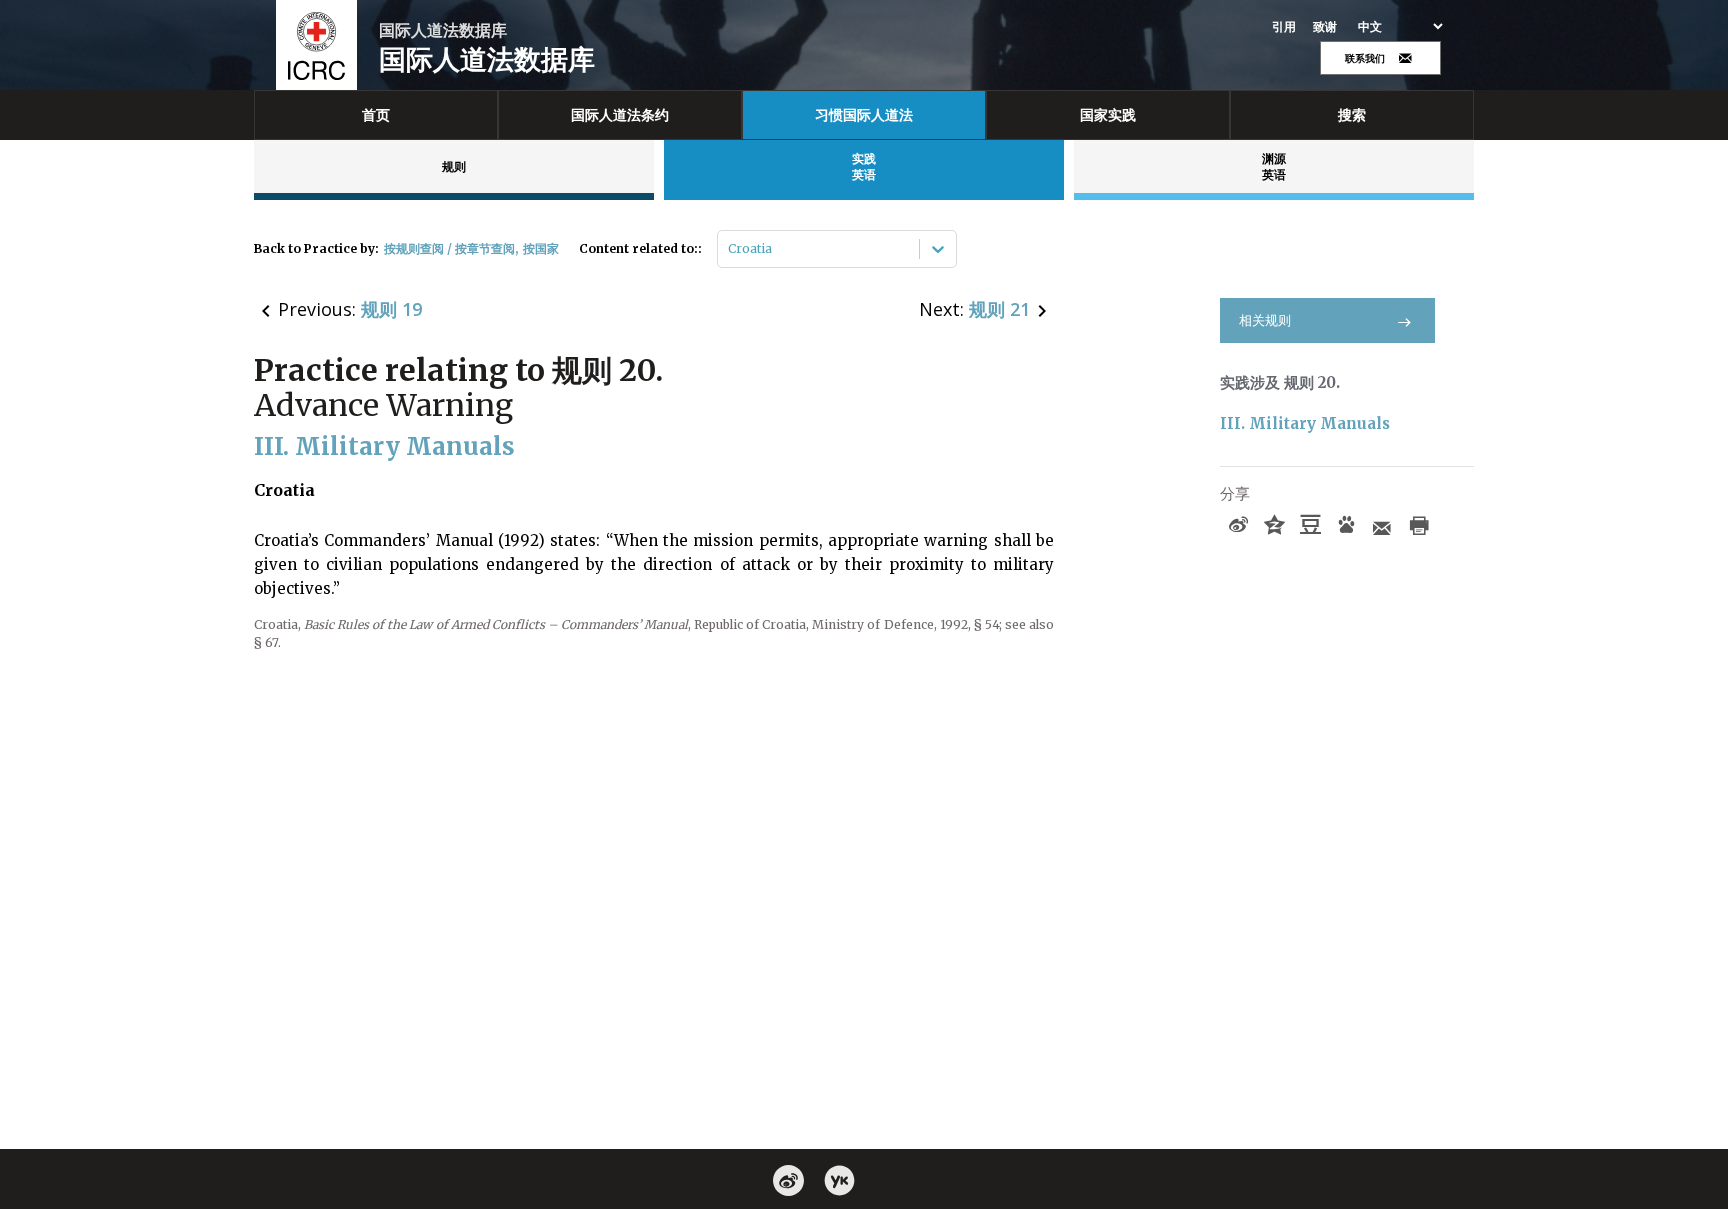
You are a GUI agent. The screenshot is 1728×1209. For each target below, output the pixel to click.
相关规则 (1265, 320)
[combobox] (729, 249)
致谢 (1325, 27)
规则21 (999, 309)
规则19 (391, 309)
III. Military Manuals (1305, 423)
